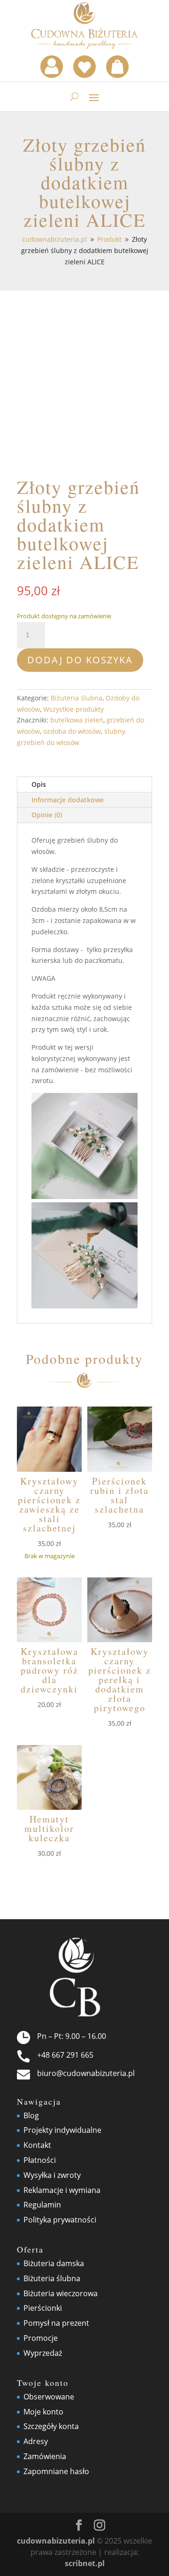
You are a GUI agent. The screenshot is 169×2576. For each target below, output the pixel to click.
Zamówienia (45, 2456)
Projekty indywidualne (62, 2130)
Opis (39, 784)
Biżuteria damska (54, 2263)
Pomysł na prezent (56, 2323)
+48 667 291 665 (65, 2055)
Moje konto (43, 2412)
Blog (31, 2115)
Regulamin (42, 2205)
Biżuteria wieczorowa (61, 2293)
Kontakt (37, 2145)
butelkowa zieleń (77, 720)
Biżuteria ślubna (77, 698)
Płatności (40, 2160)
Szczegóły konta (51, 2426)
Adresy (36, 2441)
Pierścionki (43, 2308)
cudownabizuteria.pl (56, 2541)
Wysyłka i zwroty (52, 2175)
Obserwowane (49, 2397)
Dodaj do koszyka (80, 660)
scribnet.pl (85, 2563)
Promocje (41, 2338)
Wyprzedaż (43, 2353)
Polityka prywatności (60, 2220)
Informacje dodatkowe (68, 800)
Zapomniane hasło (56, 2471)
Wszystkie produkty (73, 709)
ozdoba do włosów (72, 731)
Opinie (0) (47, 815)
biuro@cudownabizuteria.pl (86, 2073)
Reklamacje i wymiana (62, 2190)
